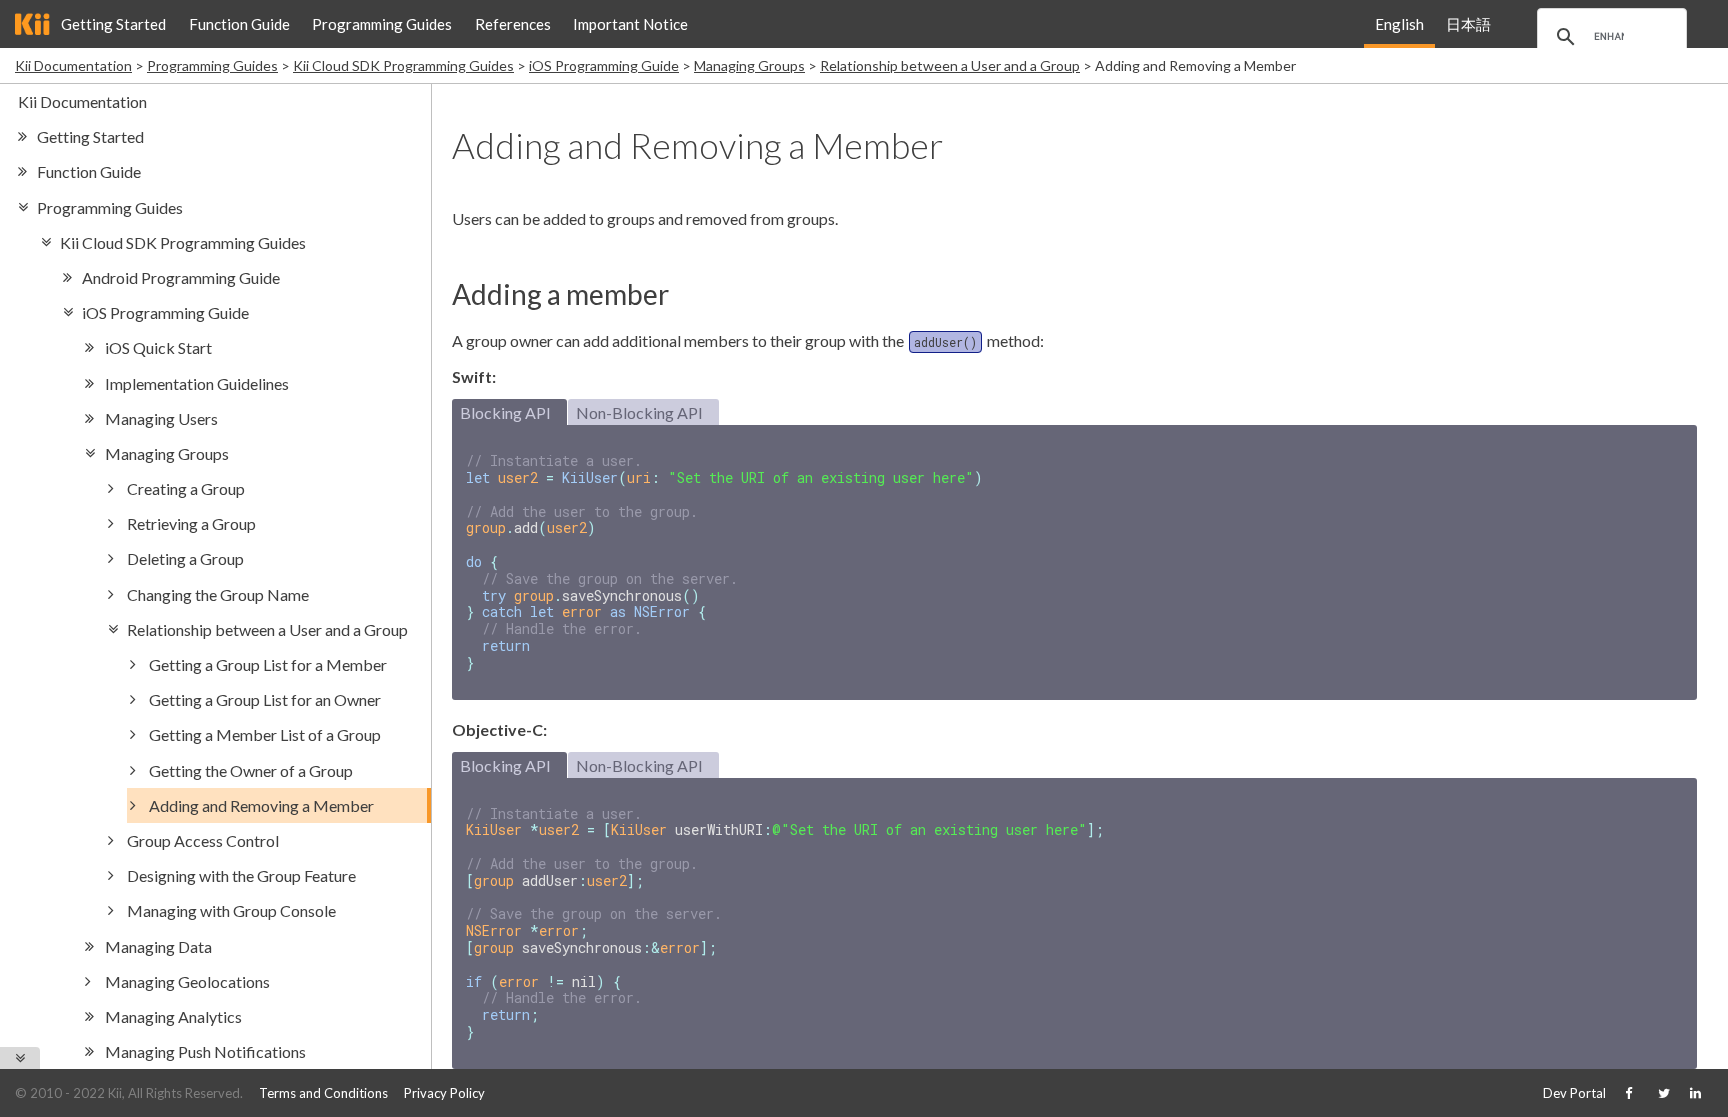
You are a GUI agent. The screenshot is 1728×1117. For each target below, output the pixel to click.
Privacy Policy (444, 1093)
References (513, 24)
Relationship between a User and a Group (950, 65)
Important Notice (630, 24)
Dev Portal (1574, 1093)
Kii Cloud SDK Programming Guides (403, 65)
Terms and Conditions (323, 1093)
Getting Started (113, 24)
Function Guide (239, 24)
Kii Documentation (73, 65)
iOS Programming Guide (604, 65)
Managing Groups (749, 65)
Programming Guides (382, 24)
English (1399, 24)
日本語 (1468, 24)
